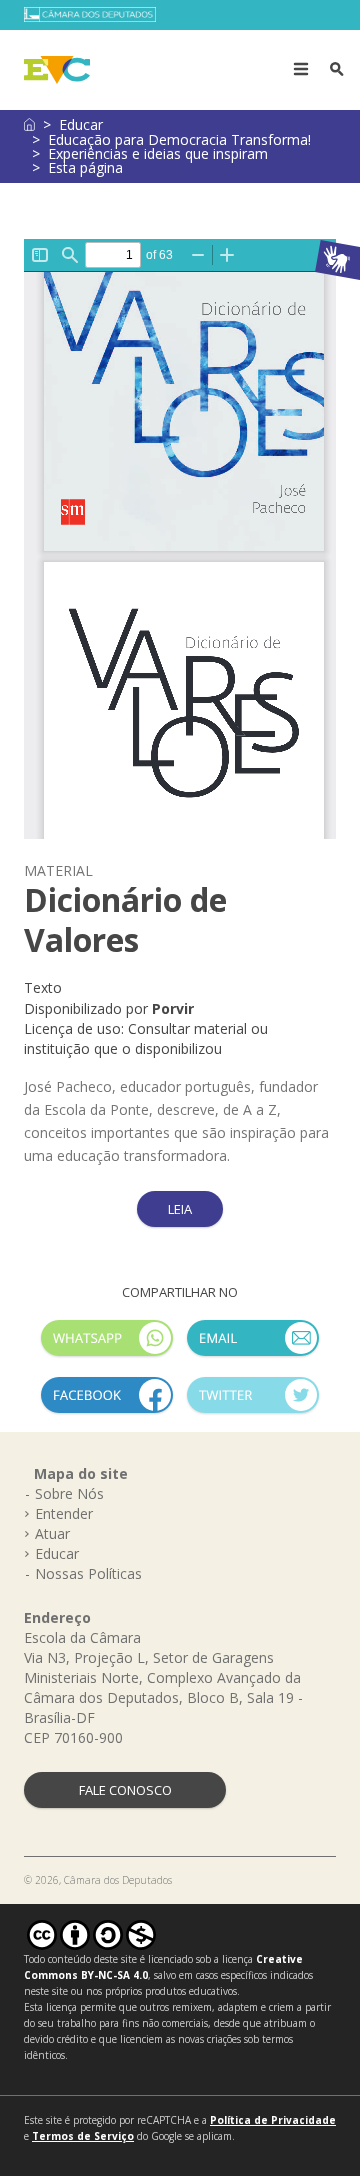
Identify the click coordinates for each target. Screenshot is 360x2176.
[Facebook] (107, 1403)
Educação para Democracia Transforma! (179, 139)
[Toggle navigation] (301, 70)
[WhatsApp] (107, 1346)
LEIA (180, 1209)
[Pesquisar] (337, 70)
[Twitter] (253, 1403)
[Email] (253, 1346)
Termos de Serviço (83, 2136)
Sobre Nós (69, 1493)
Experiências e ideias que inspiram (158, 153)
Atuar (52, 1533)
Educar (81, 124)
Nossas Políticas (88, 1573)
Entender (64, 1513)
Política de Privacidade (273, 2120)
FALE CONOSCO (125, 1790)
